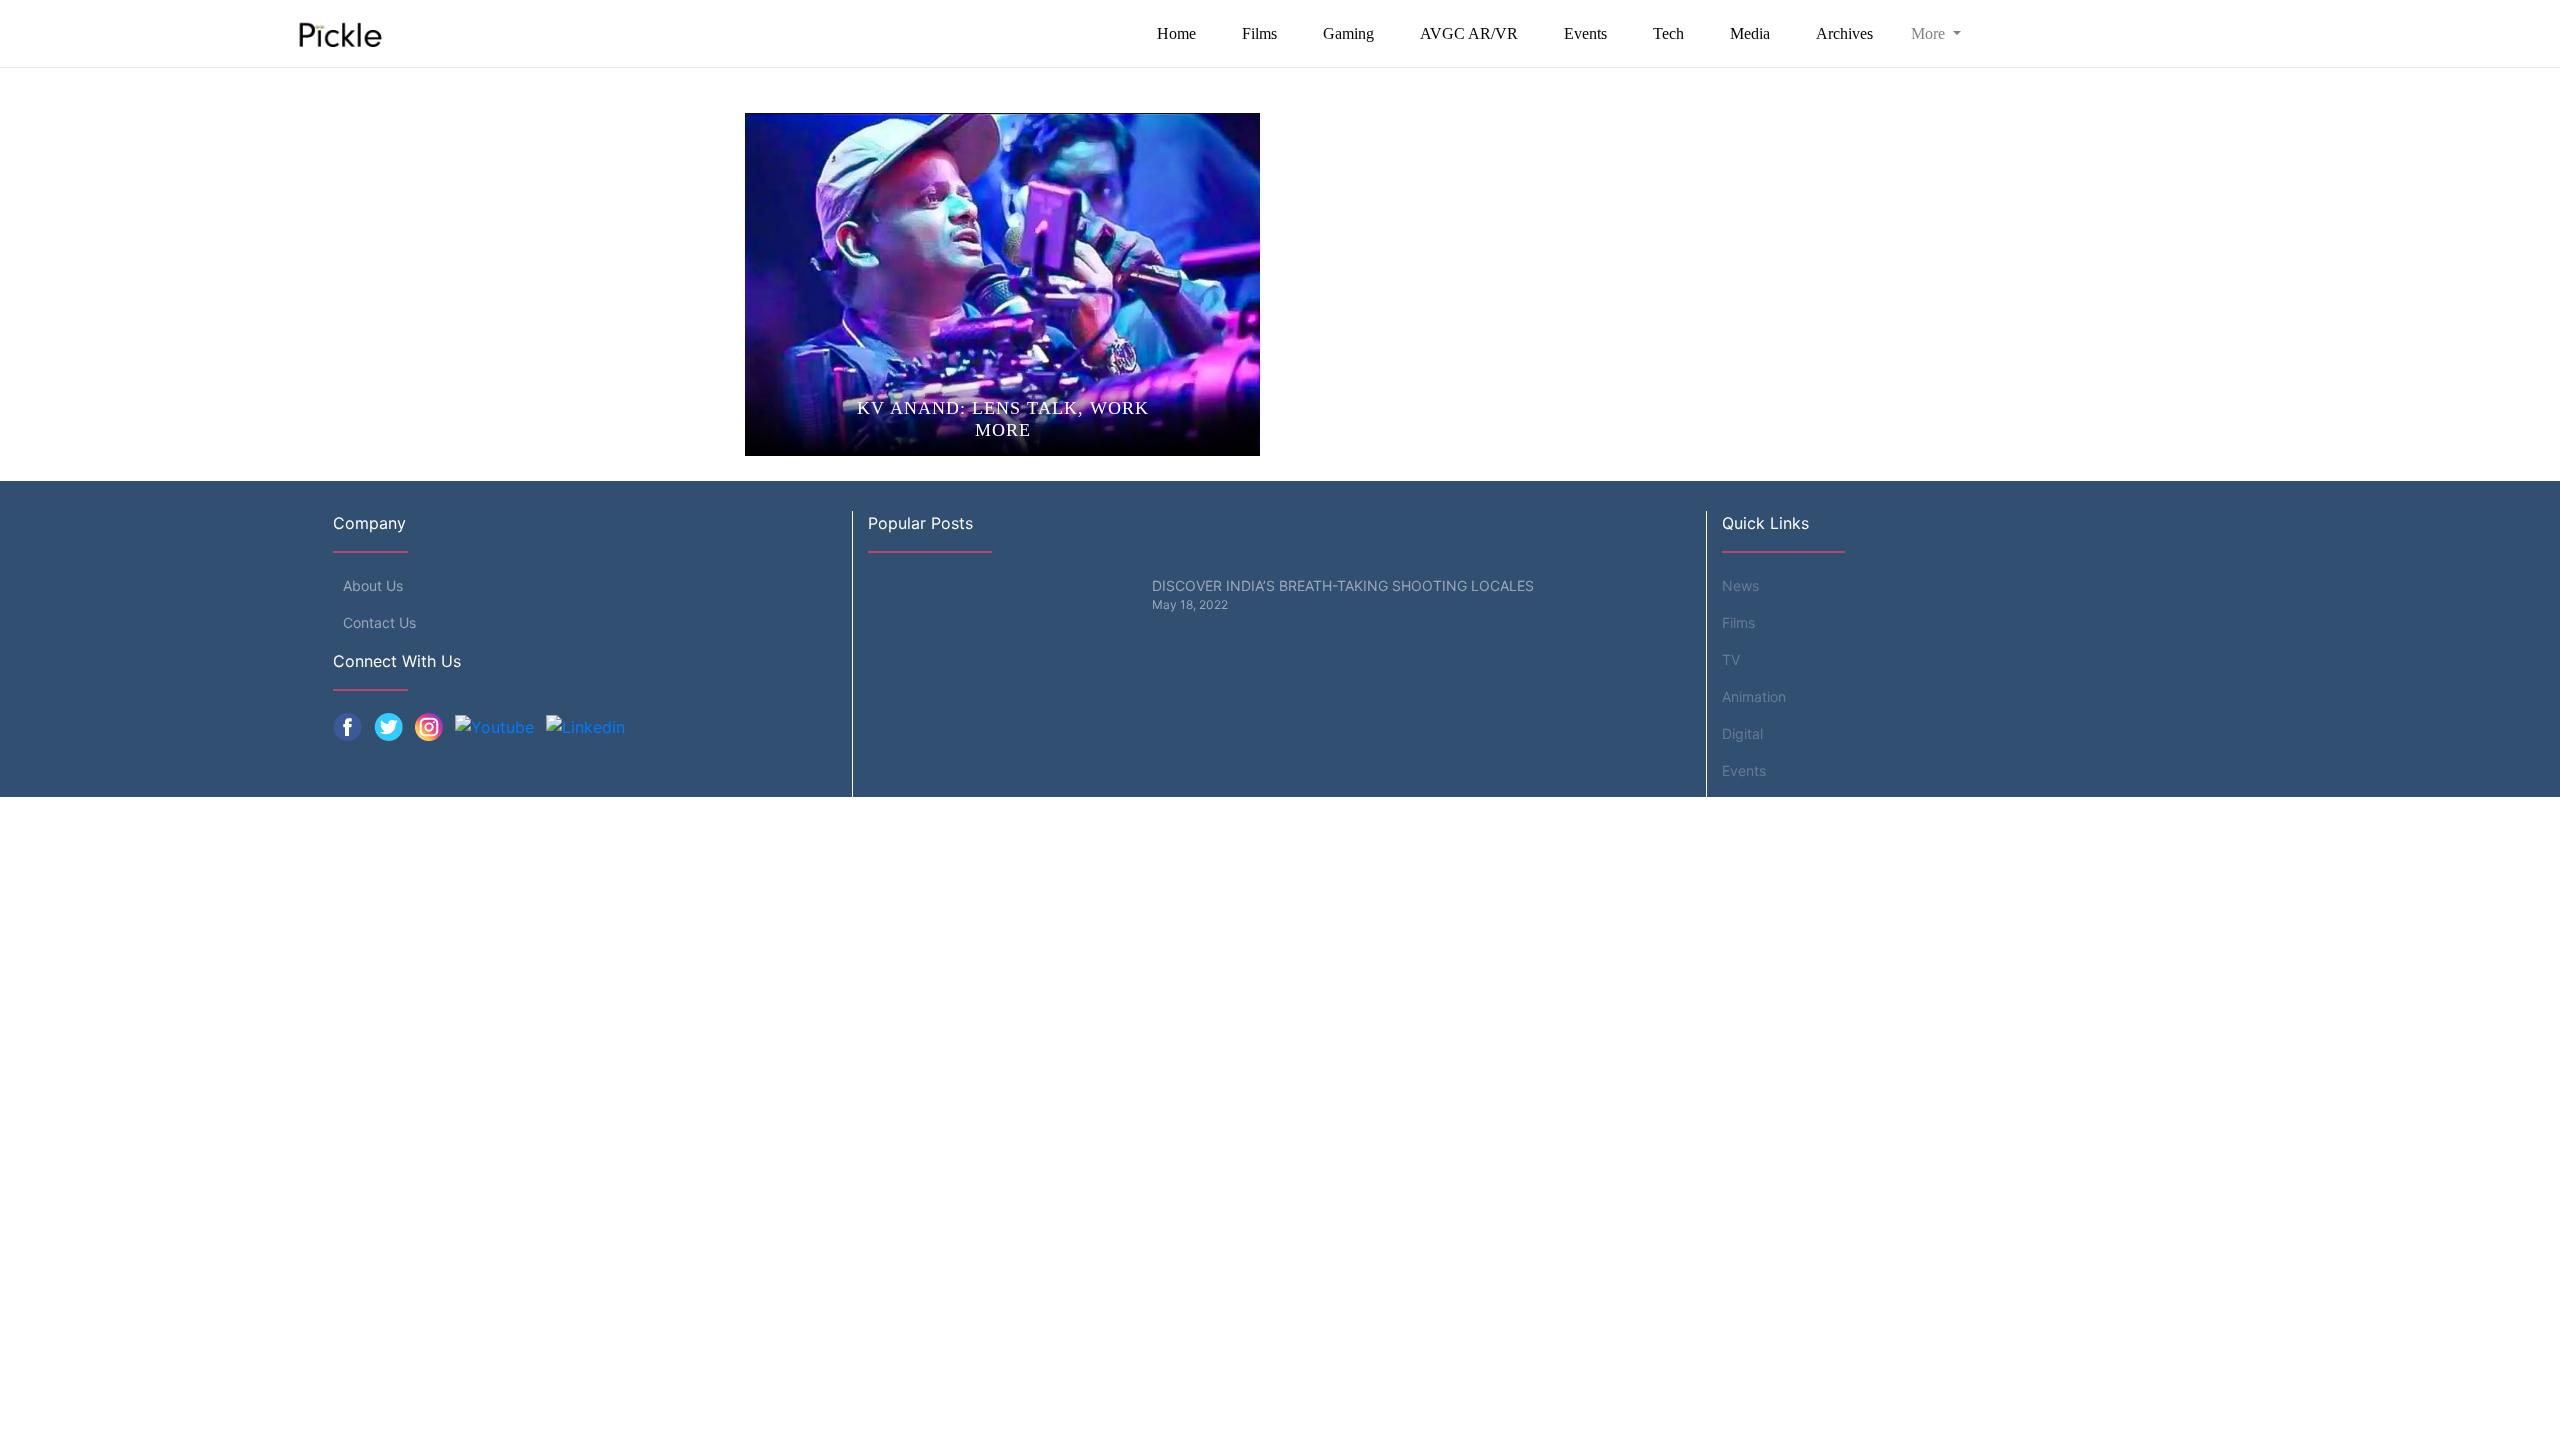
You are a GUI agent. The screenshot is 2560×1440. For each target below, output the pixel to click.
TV (1731, 659)
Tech (1668, 33)
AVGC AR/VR (1469, 33)
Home (1176, 33)
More (1930, 33)
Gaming (1348, 33)
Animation (1754, 696)
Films (1259, 33)
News (1740, 585)
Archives (1844, 33)
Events (1585, 33)
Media (1750, 33)
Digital (1742, 733)
